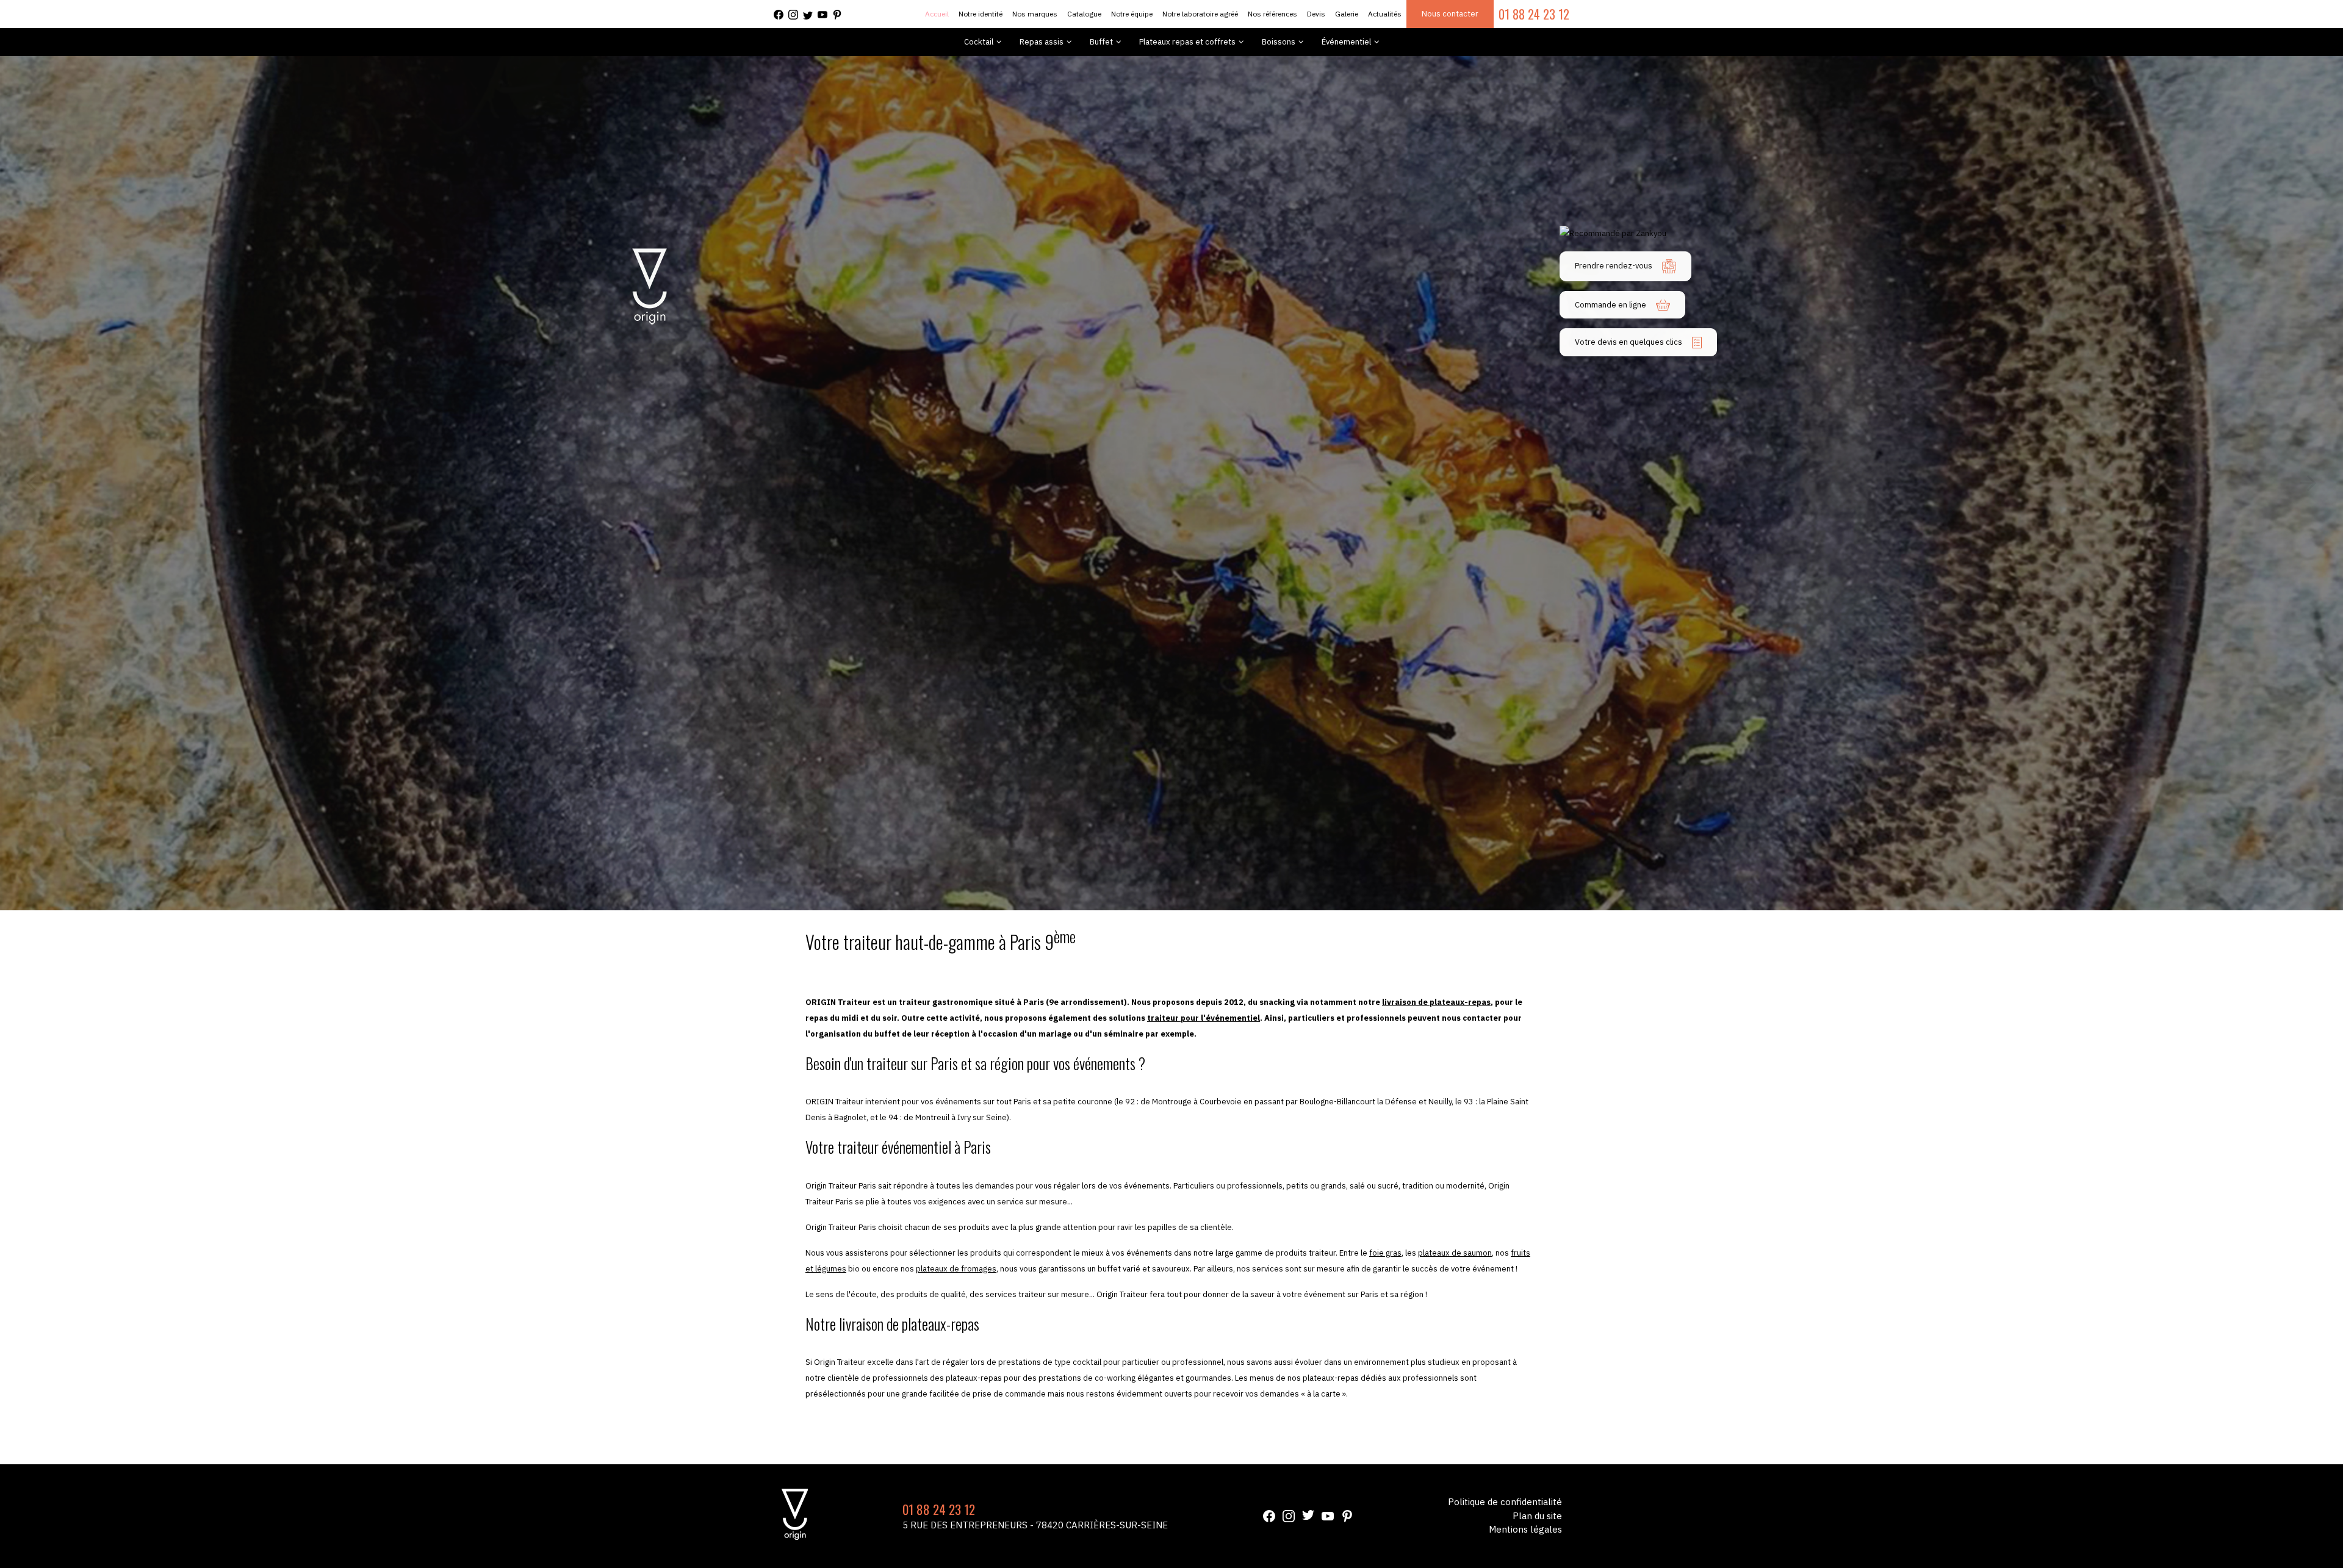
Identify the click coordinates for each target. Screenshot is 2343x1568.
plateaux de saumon (1455, 1253)
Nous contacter (1450, 14)
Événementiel (1346, 42)
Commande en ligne (1611, 305)
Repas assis (1042, 42)
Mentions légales (1525, 1529)
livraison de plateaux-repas (1436, 1002)
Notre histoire (1497, 1426)
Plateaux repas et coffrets (1187, 42)
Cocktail (979, 42)
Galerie (1347, 14)
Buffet (1101, 42)
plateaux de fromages (956, 1269)
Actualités (1385, 14)
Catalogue (1084, 14)
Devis (1316, 14)
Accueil (937, 14)
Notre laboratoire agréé (1200, 14)
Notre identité (981, 14)
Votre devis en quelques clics (1629, 342)
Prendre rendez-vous (1614, 266)
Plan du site (1537, 1516)
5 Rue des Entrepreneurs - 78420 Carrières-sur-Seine (1035, 1525)
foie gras (1385, 1253)
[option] (1171, 483)
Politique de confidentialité (1505, 1502)
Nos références (1272, 14)
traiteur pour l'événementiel (1204, 1018)
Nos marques (1035, 14)
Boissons (1279, 42)
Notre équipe (1132, 14)
